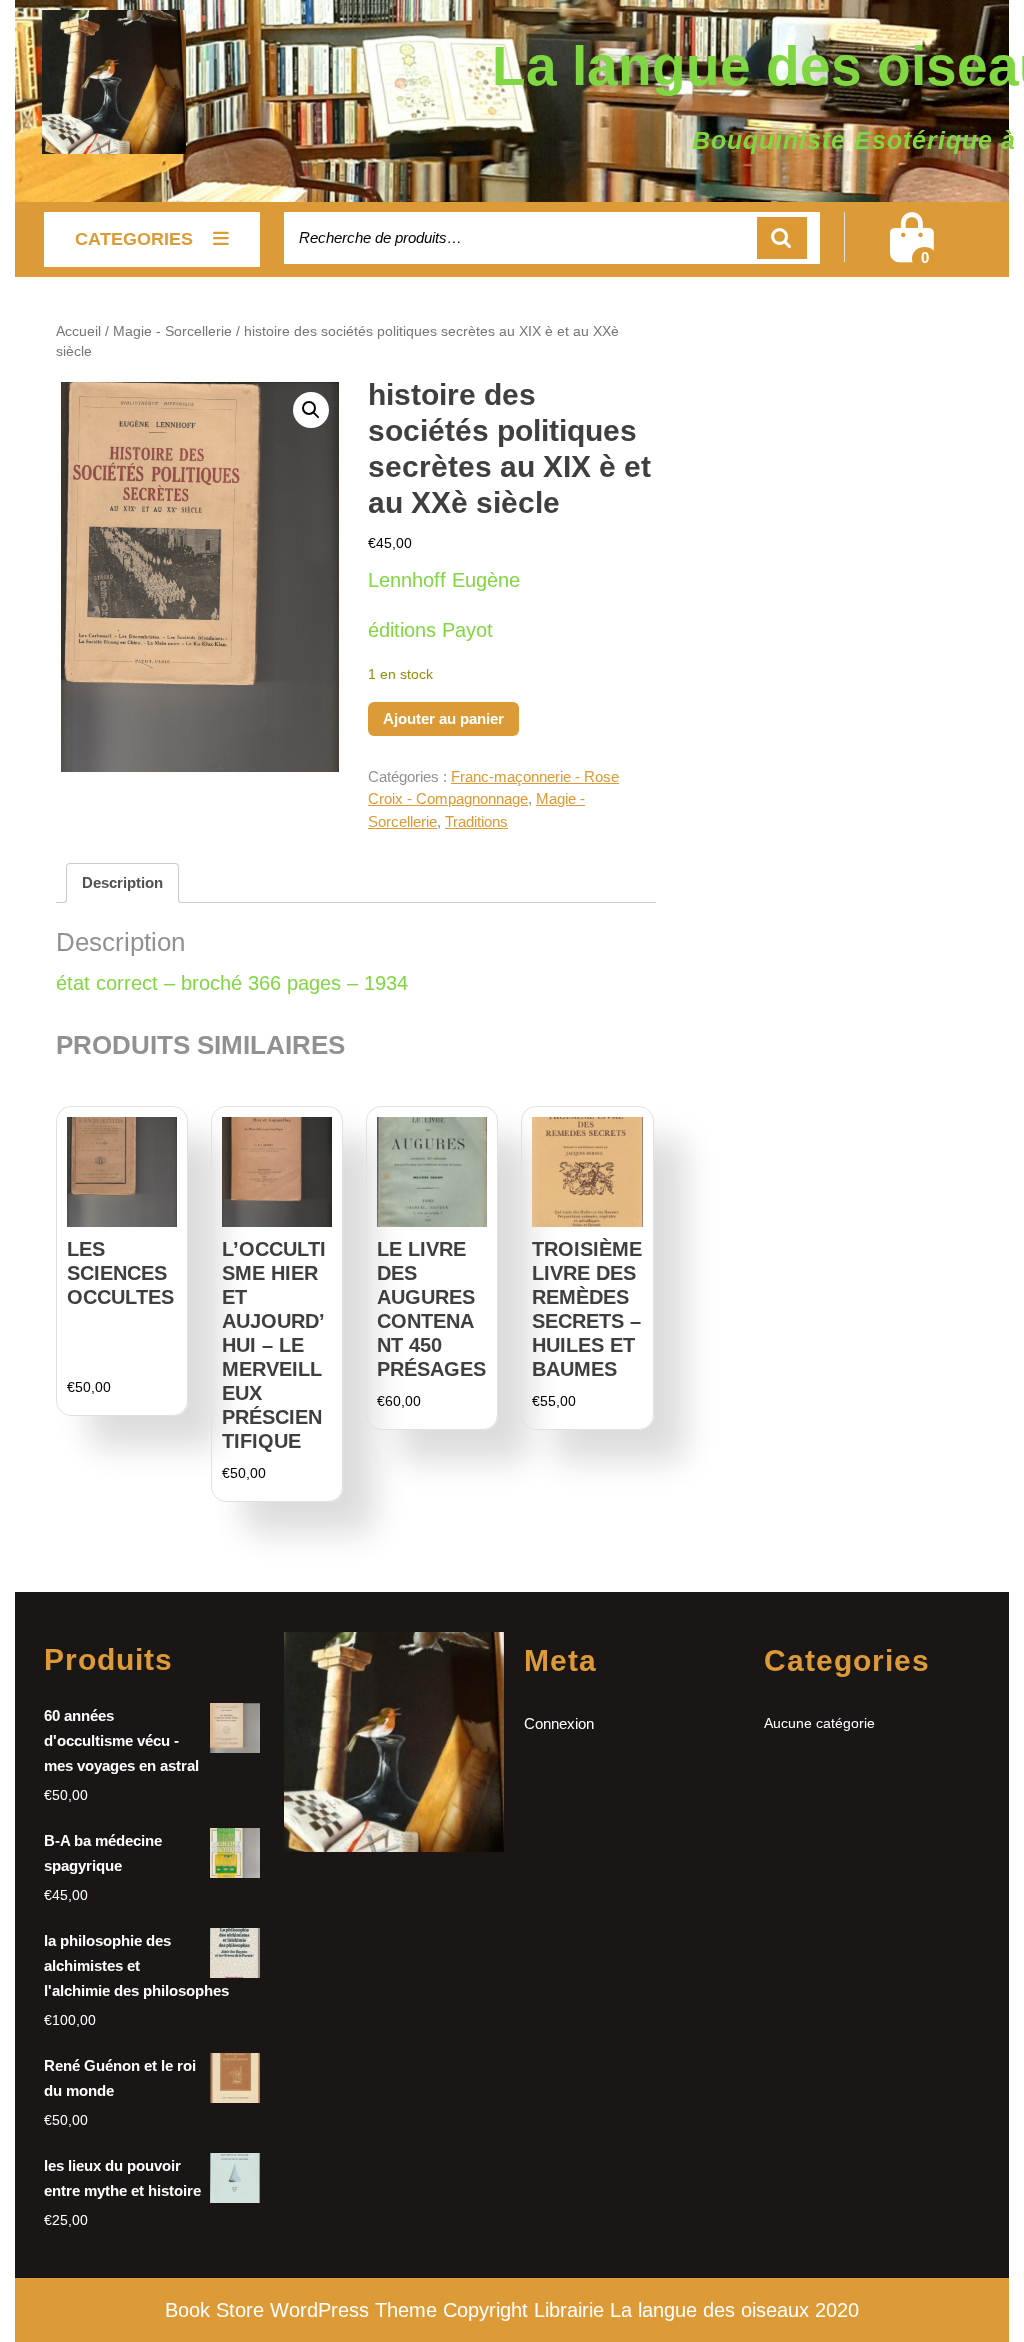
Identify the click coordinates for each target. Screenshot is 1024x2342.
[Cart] (912, 250)
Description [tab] (122, 882)
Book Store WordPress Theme (301, 2310)
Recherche (782, 238)
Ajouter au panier (443, 718)
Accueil (78, 331)
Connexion (559, 1723)
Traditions (476, 821)
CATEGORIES (134, 239)
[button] (311, 410)
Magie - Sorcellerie (172, 331)
